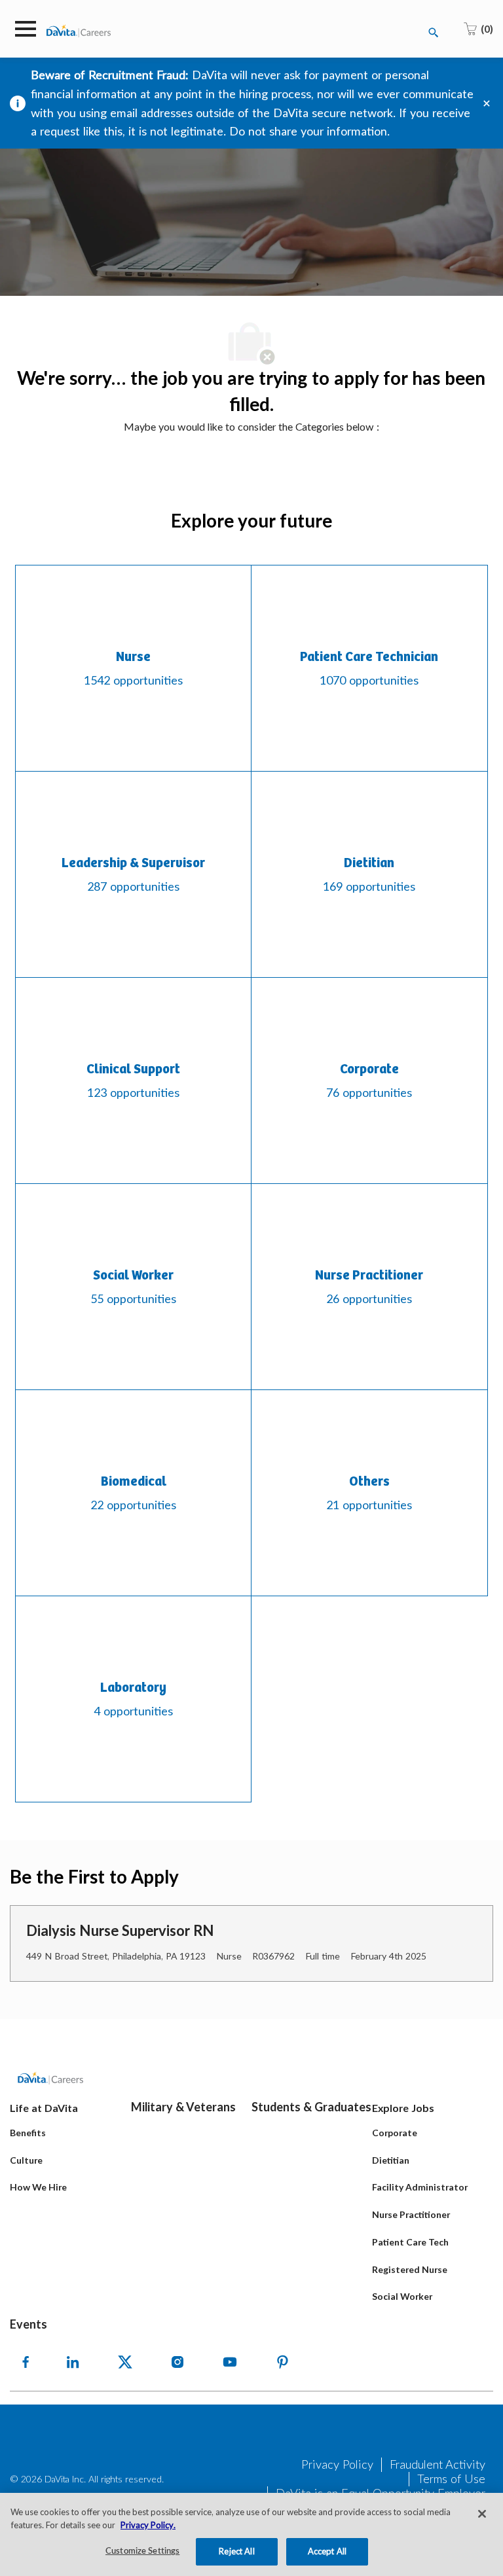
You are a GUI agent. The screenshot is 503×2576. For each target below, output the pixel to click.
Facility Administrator (420, 2187)
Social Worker (402, 2296)
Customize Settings (142, 2551)
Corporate (395, 2133)
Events (28, 2324)
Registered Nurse (410, 2269)
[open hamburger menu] (26, 29)
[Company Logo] (79, 30)
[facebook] (26, 2362)
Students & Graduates (311, 2107)
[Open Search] (434, 33)
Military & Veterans (183, 2107)
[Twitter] (125, 2362)
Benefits (28, 2133)
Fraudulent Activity (438, 2464)
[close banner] (487, 103)
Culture (26, 2160)
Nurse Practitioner (411, 2214)
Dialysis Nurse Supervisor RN (120, 1930)
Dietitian (391, 2160)
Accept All (327, 2551)
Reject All (236, 2551)
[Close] (482, 2514)
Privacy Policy (337, 2464)
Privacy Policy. (148, 2525)
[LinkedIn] (73, 2362)
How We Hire (38, 2187)
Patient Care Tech (410, 2242)
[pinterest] (282, 2362)
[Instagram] (177, 2362)
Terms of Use (451, 2478)
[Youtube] (230, 2362)
